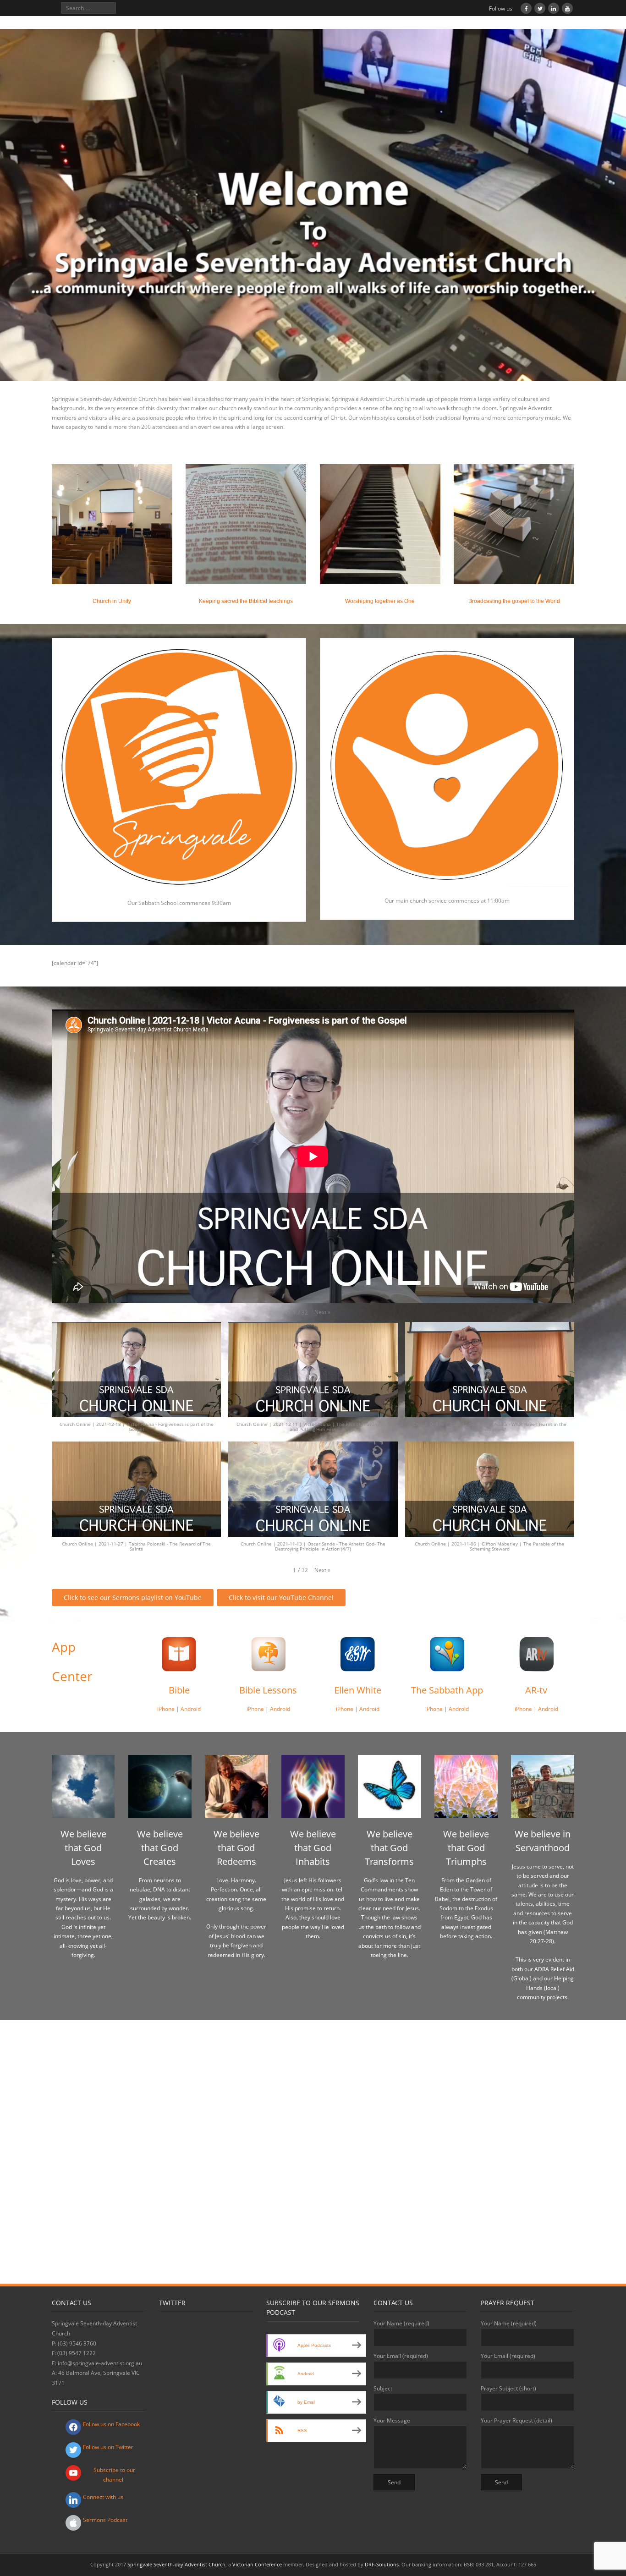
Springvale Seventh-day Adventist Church (176, 2564)
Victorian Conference (257, 2564)
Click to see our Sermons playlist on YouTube (133, 1598)
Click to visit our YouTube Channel (281, 1598)
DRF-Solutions (382, 2564)
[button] (322, 1312)
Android (191, 1709)
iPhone (166, 1709)
